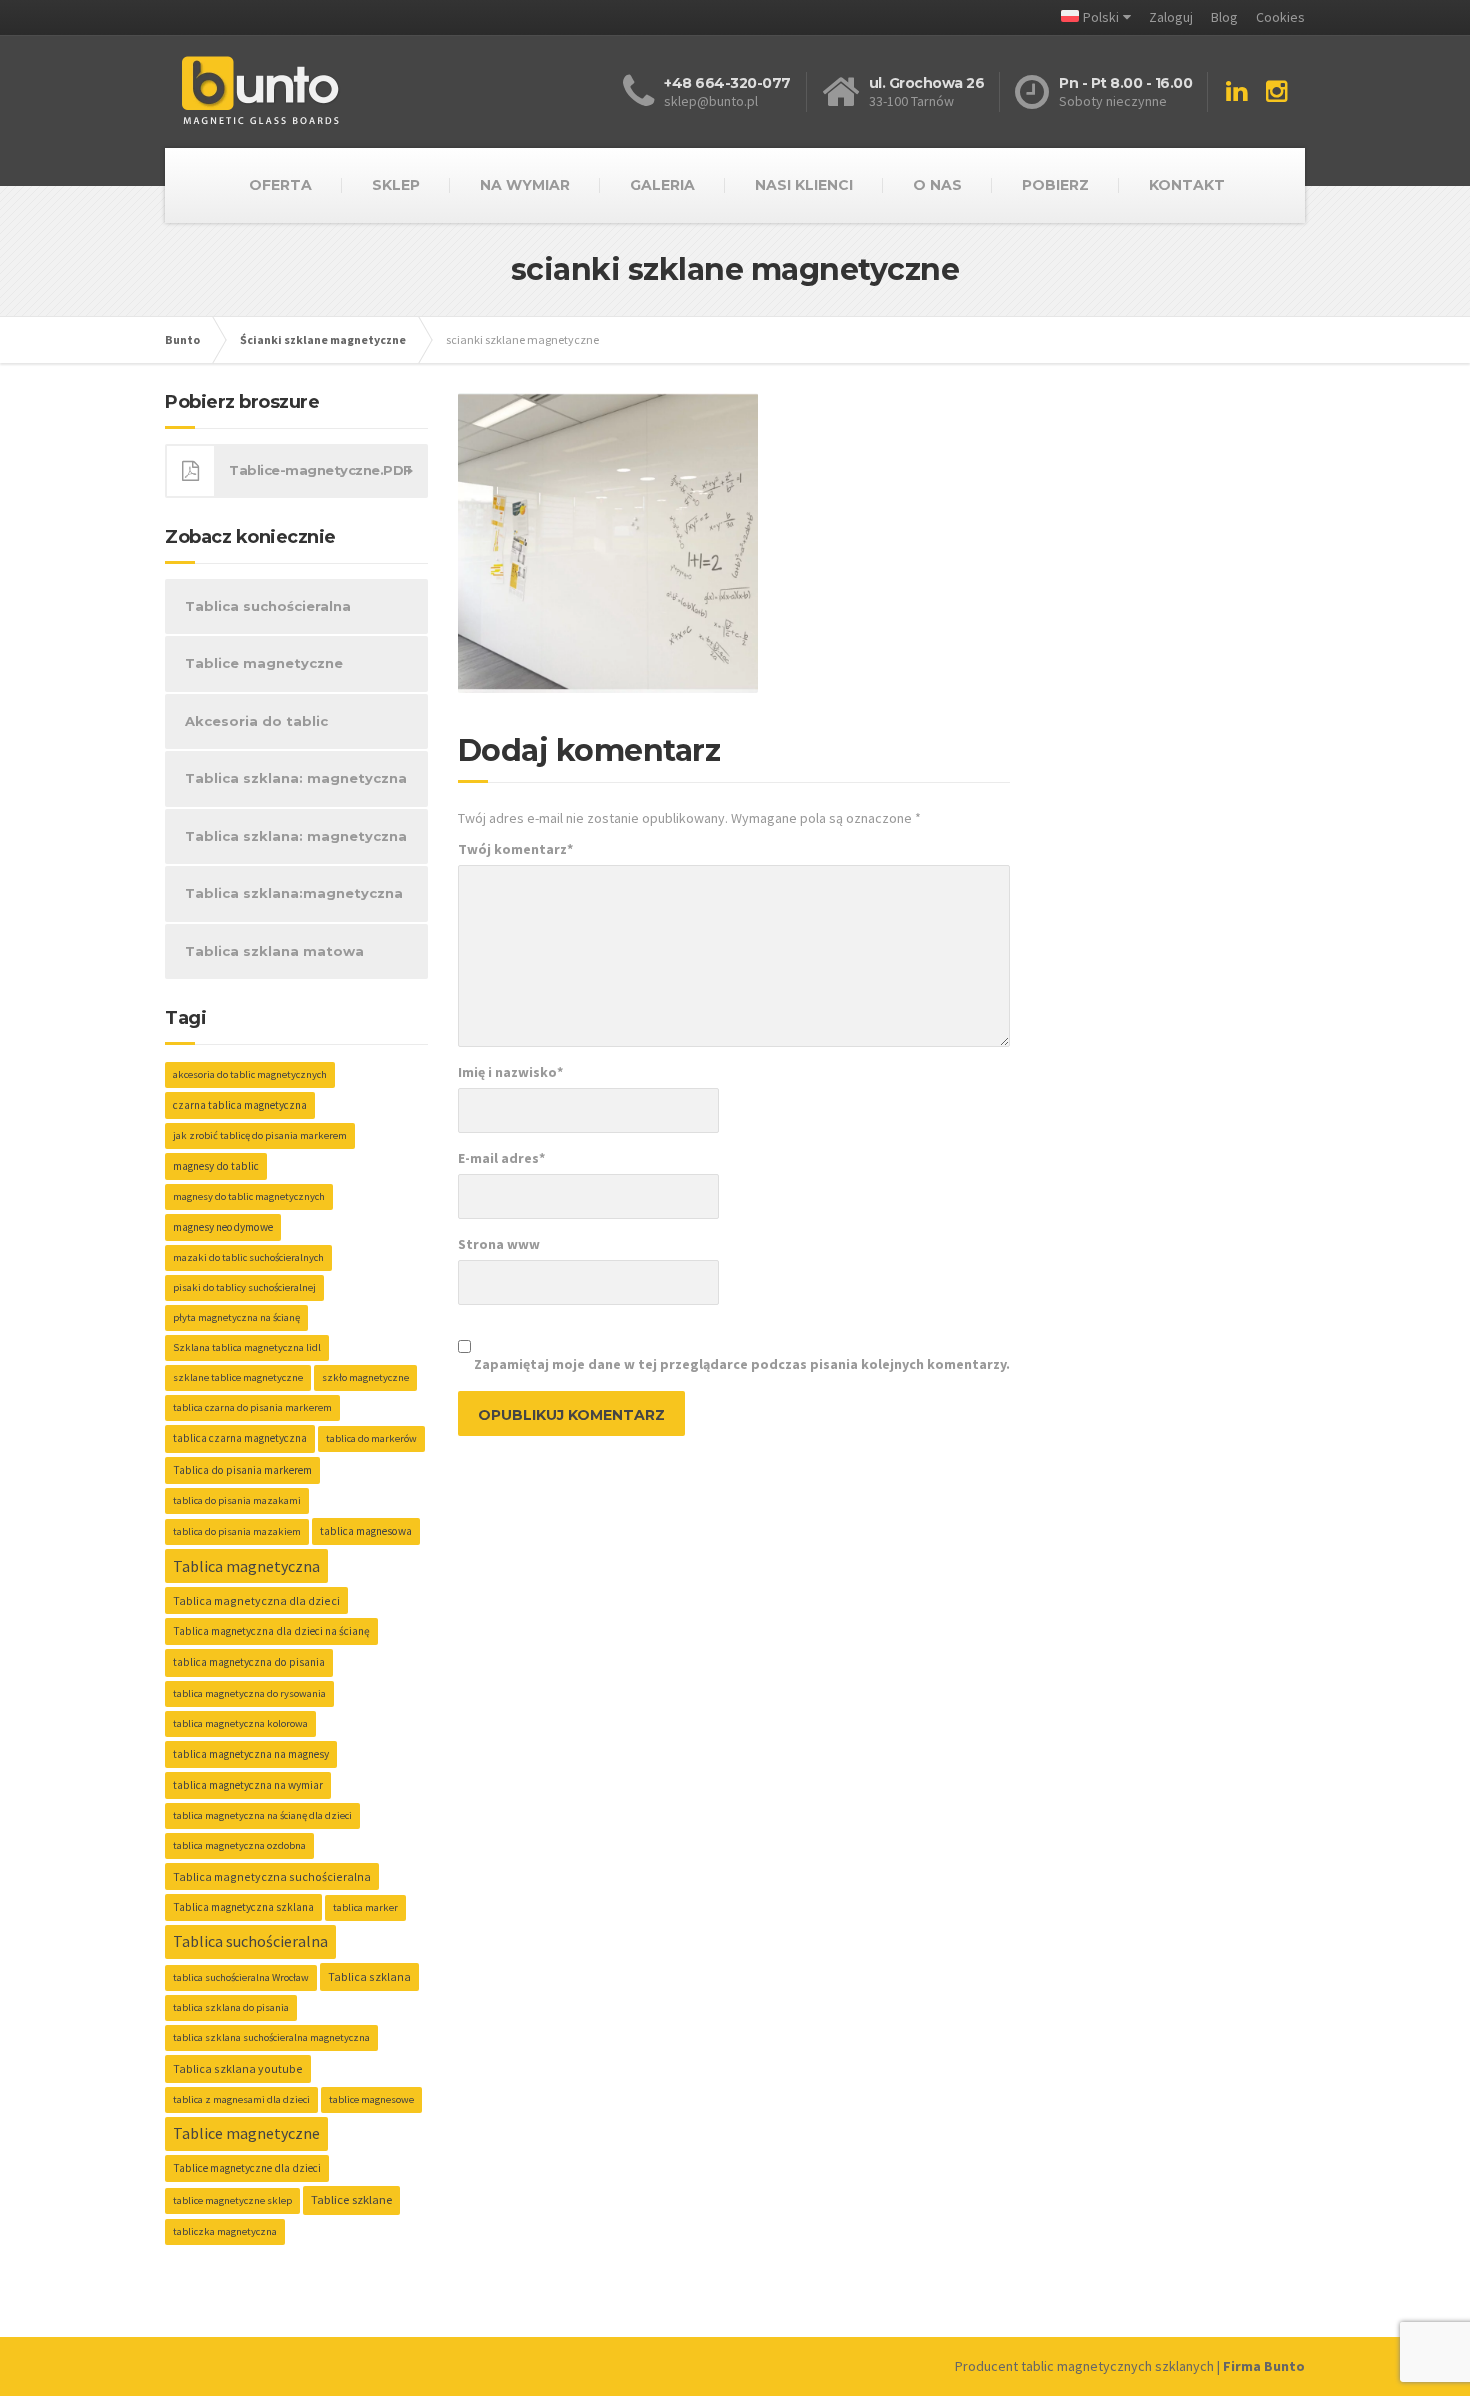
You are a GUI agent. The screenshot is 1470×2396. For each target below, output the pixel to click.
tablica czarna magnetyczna (240, 1438)
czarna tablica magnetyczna (240, 1105)
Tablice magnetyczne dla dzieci (247, 2168)
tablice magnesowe (371, 2099)
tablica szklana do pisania (231, 2007)
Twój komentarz (515, 849)
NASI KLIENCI (804, 185)
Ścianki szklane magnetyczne (323, 339)
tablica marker (365, 1907)
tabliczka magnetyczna (225, 2231)
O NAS (937, 185)
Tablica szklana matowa (274, 951)
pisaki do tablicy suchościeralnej (244, 1287)
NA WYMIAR (525, 185)
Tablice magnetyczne (264, 663)
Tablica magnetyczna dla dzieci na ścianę (271, 1631)
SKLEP (396, 185)
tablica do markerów (371, 1438)
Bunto (182, 339)
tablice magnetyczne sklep (232, 2200)
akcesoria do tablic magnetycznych (250, 1074)
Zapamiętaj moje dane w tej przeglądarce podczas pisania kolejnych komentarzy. (742, 1364)
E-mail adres (501, 1158)
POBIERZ (1055, 185)
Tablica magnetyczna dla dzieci (256, 1600)
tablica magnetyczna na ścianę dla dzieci (262, 1815)
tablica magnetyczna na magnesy (251, 1754)
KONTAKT (1187, 185)
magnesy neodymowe (223, 1227)
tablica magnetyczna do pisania (249, 1662)
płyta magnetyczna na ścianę (236, 1317)
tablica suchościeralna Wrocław (241, 1977)
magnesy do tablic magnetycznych (249, 1196)
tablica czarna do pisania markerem (252, 1407)
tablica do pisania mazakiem (237, 1531)
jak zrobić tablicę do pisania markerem (260, 1135)
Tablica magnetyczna (246, 1566)
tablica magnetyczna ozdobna (239, 1845)
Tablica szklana (369, 1976)
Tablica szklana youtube (238, 2068)
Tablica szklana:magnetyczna (294, 893)
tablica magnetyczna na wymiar (248, 1785)
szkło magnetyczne (365, 1377)
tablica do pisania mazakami (237, 1500)
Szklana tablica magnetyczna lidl (247, 1347)
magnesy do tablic (216, 1166)
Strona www (499, 1244)
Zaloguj (1171, 17)
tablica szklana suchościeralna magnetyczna (271, 2037)
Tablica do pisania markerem (242, 1470)
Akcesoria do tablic (256, 721)
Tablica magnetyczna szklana (243, 1907)
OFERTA (280, 185)
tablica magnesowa (366, 1531)
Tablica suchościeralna (268, 606)
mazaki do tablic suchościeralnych (248, 1257)
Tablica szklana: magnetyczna (296, 778)
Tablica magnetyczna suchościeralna (272, 1876)
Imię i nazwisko (510, 1072)
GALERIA (662, 185)
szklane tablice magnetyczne (238, 1377)
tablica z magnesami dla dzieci (241, 2099)
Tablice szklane (351, 2199)
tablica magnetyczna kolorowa (240, 1723)
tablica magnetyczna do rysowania (249, 1693)
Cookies (1280, 17)
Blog (1224, 17)
